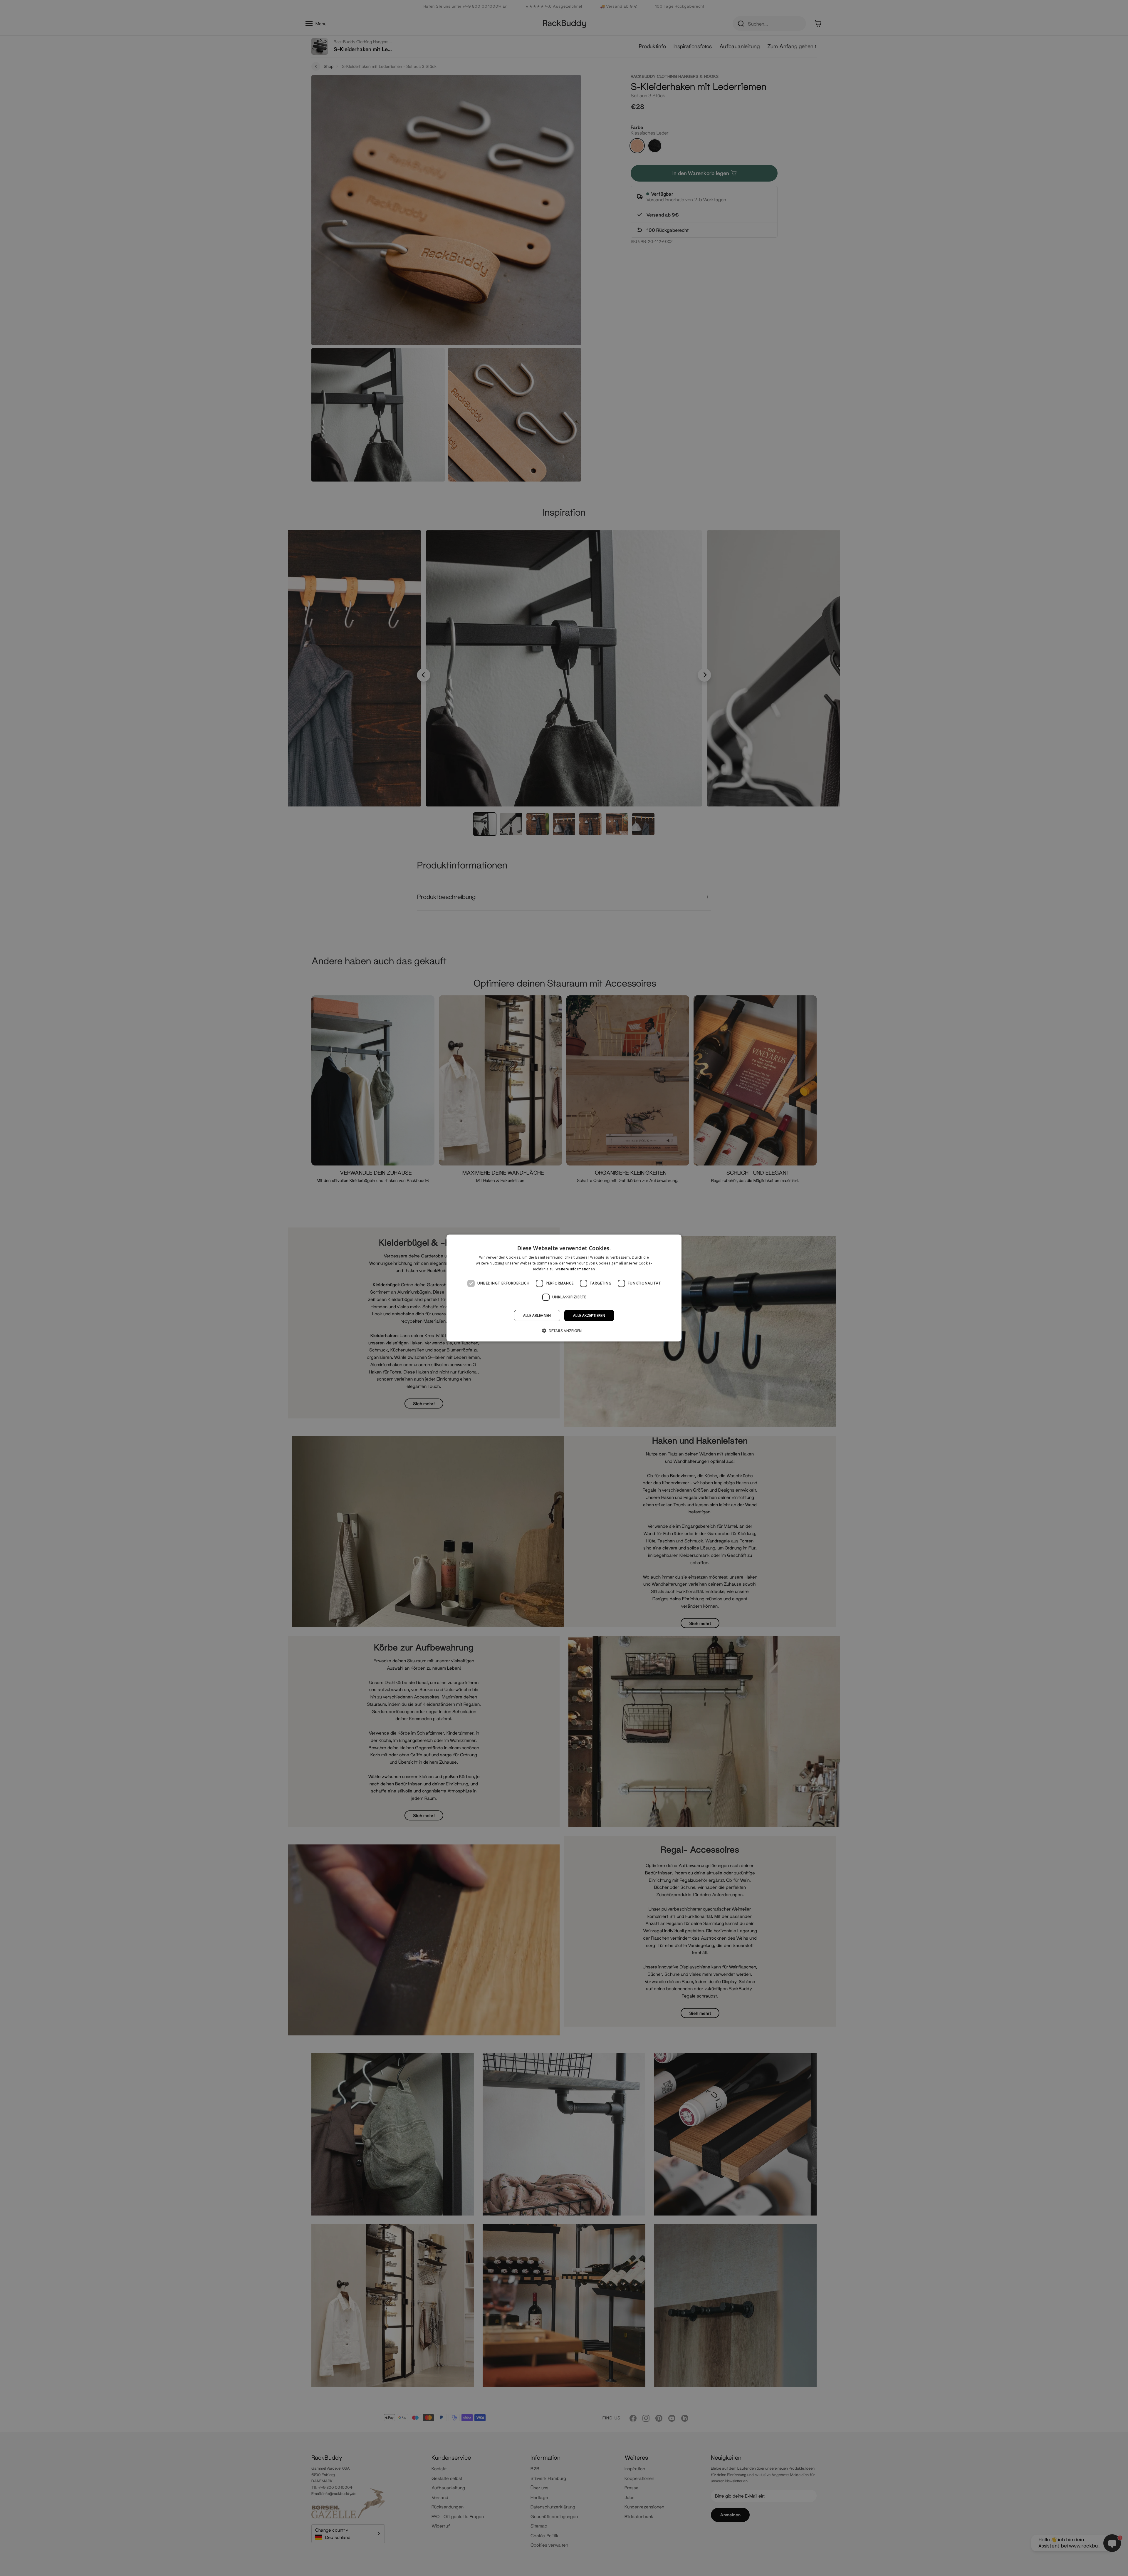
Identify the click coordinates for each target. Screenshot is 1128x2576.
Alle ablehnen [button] (537, 1315)
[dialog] (564, 1288)
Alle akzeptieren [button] (589, 1315)
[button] (564, 1331)
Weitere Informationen (575, 1269)
